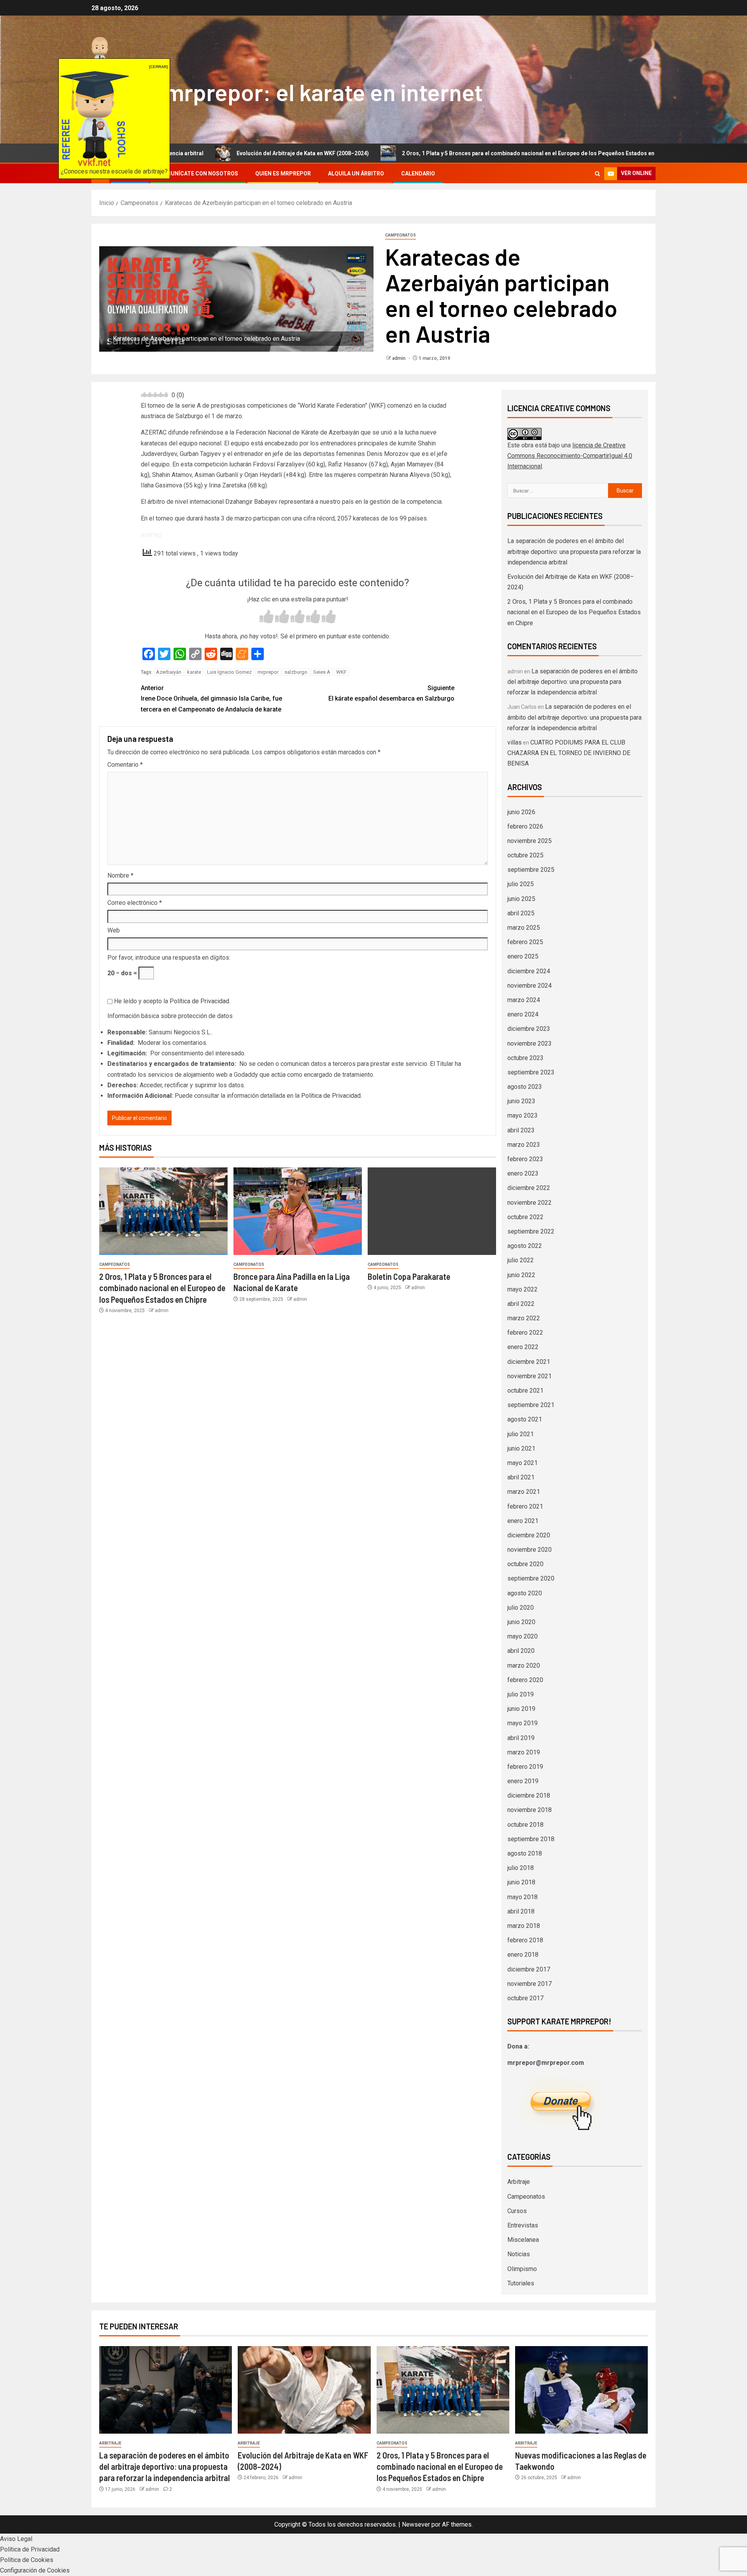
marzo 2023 (524, 1145)
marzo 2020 (524, 1666)
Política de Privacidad (199, 1001)
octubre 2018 (525, 1825)
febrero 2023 (525, 1159)
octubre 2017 (525, 1998)
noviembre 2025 (530, 841)
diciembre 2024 (529, 971)
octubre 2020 (525, 1564)
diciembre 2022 (529, 1188)
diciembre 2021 (529, 1362)
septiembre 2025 (531, 870)
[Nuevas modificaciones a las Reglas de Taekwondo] (581, 2390)
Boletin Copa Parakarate (409, 1276)
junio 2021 (521, 1448)
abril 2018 (521, 1911)
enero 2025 (523, 956)
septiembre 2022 (531, 1231)
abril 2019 (521, 1738)
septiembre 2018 (531, 1839)
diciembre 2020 (529, 1535)
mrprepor (268, 672)
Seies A (322, 672)
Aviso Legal (16, 2539)
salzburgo (296, 672)
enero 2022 (523, 1347)
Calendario (418, 173)
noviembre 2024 (530, 986)
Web (114, 930)
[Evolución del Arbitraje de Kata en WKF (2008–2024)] (304, 2390)
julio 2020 (521, 1608)
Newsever (416, 2524)
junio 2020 (521, 1622)
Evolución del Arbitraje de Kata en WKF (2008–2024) (181, 153)
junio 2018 (521, 1882)
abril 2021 (521, 1477)
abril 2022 (521, 1304)
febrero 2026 (525, 826)
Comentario (125, 765)
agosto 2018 (525, 1853)
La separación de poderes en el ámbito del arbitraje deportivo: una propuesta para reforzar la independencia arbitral (574, 551)
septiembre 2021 (531, 1405)
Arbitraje (519, 2182)
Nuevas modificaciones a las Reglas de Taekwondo (651, 153)
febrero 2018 (525, 1940)
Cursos (517, 2211)
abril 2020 (521, 1651)
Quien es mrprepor (283, 173)
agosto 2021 (525, 1419)
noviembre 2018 (530, 1810)
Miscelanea (523, 2240)
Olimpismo (522, 2269)
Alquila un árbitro (356, 173)
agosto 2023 (525, 1087)
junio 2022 (521, 1275)
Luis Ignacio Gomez (229, 672)
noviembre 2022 (530, 1203)
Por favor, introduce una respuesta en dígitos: (169, 958)
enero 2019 (523, 1781)
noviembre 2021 (530, 1376)
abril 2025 (521, 913)
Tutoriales (521, 2283)
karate (194, 672)
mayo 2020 (523, 1636)
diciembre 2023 (529, 1029)
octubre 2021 (525, 1391)
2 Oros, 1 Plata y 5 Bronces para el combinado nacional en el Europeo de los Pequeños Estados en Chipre (416, 153)
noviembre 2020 (530, 1550)
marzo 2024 (524, 1000)
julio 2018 (521, 1868)
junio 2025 (521, 899)
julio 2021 (521, 1434)
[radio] (267, 618)
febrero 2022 (525, 1333)
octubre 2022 (525, 1217)
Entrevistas (523, 2225)
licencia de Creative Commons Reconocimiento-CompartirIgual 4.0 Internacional (570, 456)
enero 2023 (523, 1173)
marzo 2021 (524, 1492)
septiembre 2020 (531, 1578)
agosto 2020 (525, 1593)
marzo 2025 (524, 928)
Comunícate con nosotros (198, 173)
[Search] (597, 174)
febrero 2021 (525, 1506)
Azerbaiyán (169, 672)
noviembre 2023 (530, 1044)
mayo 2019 (523, 1723)
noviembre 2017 (530, 1984)
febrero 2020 (525, 1680)
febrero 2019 (525, 1767)
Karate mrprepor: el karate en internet (287, 92)
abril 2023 (521, 1130)
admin (399, 358)
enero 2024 (523, 1014)
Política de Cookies (27, 2560)
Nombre (120, 875)
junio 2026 (521, 812)
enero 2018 (523, 1955)
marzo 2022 (524, 1318)
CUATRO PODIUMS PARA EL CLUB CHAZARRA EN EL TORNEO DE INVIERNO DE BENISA (569, 753)
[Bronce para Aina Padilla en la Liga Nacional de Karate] (298, 1211)
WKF (341, 672)
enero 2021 (523, 1521)
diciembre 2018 (529, 1795)
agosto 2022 (525, 1246)
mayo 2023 (523, 1115)
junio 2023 (521, 1101)
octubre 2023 (525, 1058)
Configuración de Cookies (35, 2570)
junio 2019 (521, 1709)
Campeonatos (401, 235)
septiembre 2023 (531, 1072)
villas (515, 742)
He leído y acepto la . (171, 1001)
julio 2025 (521, 884)
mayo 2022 (523, 1289)
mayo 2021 (523, 1463)
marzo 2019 (524, 1752)
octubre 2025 (525, 855)
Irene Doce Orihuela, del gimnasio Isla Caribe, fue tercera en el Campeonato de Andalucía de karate (211, 698)
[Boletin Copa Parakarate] (432, 1211)
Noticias (519, 2254)
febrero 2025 (525, 942)
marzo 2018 (524, 1926)
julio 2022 (521, 1260)
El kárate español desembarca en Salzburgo (391, 693)
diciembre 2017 (529, 1969)
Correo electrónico (135, 903)
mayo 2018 (523, 1897)
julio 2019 (521, 1694)
